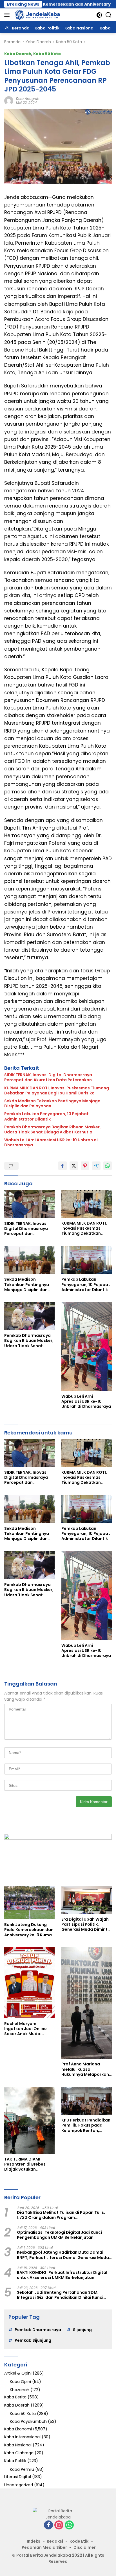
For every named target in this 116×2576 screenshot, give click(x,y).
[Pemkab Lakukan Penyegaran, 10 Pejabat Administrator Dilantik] (87, 1260)
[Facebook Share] (63, 1166)
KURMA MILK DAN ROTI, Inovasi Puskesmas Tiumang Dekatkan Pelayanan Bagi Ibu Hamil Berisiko (57, 1090)
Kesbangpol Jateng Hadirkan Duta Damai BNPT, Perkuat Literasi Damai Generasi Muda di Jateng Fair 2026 (63, 2255)
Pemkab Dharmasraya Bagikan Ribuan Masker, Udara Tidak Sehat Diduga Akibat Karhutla (53, 1129)
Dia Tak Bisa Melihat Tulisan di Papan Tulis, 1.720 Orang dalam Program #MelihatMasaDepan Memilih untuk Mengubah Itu (61, 2215)
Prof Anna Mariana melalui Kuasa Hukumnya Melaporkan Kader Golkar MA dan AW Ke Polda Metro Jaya (86, 2069)
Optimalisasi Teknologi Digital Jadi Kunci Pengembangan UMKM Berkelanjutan (59, 2235)
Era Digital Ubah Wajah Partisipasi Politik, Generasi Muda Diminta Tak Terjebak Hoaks (86, 1924)
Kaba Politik (15, 2461)
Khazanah (20, 2390)
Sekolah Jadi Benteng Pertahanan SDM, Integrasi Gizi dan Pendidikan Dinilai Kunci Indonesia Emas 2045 (60, 2295)
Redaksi (55, 2541)
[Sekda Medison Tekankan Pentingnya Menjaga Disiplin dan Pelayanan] (29, 1260)
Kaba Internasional (22, 2437)
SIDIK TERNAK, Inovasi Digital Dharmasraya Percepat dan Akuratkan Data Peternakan (48, 1077)
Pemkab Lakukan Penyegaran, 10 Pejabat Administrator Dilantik (46, 1116)
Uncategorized (19, 2485)
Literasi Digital (18, 2477)
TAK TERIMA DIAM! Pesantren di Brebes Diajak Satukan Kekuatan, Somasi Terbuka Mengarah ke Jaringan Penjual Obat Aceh (27, 2164)
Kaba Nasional (18, 2445)
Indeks (34, 2541)
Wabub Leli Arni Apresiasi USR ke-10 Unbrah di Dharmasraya (51, 1142)
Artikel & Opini (18, 2373)
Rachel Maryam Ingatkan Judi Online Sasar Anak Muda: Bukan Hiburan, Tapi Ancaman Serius (25, 2029)
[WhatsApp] (69, 2525)
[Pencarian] (109, 15)
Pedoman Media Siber (44, 2547)
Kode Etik (79, 2541)
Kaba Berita (15, 2397)
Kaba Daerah (18, 54)
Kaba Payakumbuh (28, 2421)
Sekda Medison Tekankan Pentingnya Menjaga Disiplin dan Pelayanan (52, 1103)
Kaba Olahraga (19, 2453)
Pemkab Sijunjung (33, 2340)
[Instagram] (59, 2525)
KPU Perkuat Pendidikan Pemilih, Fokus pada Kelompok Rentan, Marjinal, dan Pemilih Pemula (86, 2125)
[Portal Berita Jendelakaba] (36, 15)
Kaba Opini (20, 2382)
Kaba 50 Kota (47, 54)
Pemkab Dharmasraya (38, 2330)
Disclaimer (85, 2547)
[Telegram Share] (96, 1166)
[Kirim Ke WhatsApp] (108, 1166)
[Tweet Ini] (74, 1166)
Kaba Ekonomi (18, 2429)
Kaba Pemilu (22, 2469)
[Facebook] (48, 2525)
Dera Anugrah (28, 99)
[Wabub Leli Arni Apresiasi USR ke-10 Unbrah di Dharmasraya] (87, 1346)
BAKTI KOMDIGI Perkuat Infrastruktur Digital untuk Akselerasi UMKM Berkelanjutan (62, 2275)
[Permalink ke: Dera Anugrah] (9, 100)
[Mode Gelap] (99, 15)
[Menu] (8, 15)
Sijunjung (82, 2330)
